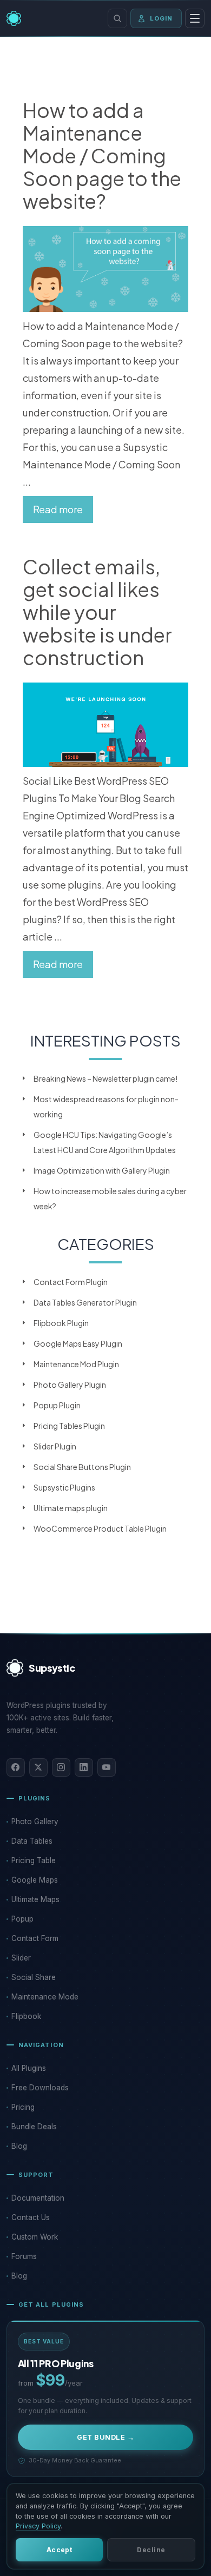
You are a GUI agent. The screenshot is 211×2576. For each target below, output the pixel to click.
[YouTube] (107, 1767)
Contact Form (35, 1938)
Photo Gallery (35, 1822)
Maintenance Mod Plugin (76, 1364)
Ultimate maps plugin (71, 1508)
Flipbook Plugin (61, 1323)
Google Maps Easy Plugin (78, 1343)
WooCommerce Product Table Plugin (100, 1528)
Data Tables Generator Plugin (85, 1302)
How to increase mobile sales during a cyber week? (110, 1198)
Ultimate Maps (35, 1899)
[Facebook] (16, 1767)
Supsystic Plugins (64, 1487)
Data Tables (32, 1841)
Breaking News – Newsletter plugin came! (105, 1078)
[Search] (117, 18)
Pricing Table (34, 1860)
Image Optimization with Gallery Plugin (102, 1170)
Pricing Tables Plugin (69, 1426)
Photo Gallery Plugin (70, 1385)
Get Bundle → (105, 2437)
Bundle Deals (34, 2127)
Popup (22, 1919)
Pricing (23, 2107)
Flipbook (26, 2016)
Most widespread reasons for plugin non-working (106, 1107)
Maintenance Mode (45, 1997)
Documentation (38, 2198)
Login (161, 18)
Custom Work (35, 2237)
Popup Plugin (57, 1405)
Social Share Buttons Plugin (82, 1467)
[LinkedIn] (84, 1767)
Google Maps (35, 1880)
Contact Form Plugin (71, 1282)
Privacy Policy (38, 2526)
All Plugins (29, 2068)
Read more (58, 509)
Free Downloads (40, 2088)
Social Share (34, 1977)
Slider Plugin (55, 1446)
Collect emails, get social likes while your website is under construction (97, 612)
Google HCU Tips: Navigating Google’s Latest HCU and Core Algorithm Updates (105, 1142)
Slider (21, 1958)
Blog (19, 2146)
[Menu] (195, 18)
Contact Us (31, 2217)
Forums (24, 2256)
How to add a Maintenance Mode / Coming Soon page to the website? (102, 156)
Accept (60, 2550)
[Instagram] (61, 1767)
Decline (151, 2550)
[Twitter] (38, 1767)
